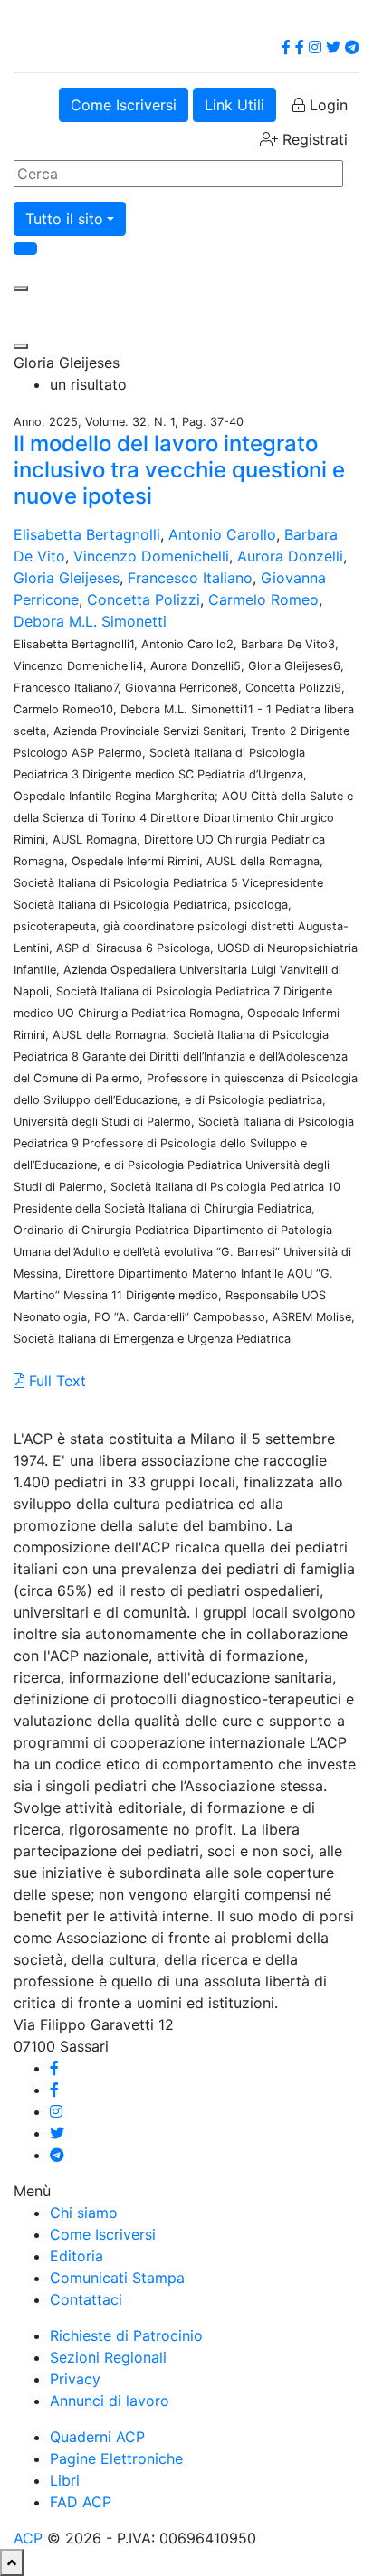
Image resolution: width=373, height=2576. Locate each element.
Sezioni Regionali (108, 2357)
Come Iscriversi (124, 105)
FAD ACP (81, 2502)
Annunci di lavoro (110, 2401)
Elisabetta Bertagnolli (87, 534)
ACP (28, 2538)
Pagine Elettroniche (116, 2458)
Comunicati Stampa (117, 2278)
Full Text (55, 1381)
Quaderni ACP (97, 2437)
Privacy (75, 2379)
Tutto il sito (64, 219)
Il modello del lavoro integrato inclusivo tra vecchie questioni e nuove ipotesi (179, 470)
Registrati (313, 139)
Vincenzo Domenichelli (151, 556)
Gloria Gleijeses (67, 578)
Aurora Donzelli (290, 556)
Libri (65, 2480)
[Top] (12, 2562)
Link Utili (234, 105)
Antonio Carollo (222, 534)
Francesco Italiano (190, 578)
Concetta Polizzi (143, 599)
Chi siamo (84, 2213)
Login (326, 105)
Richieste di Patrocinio (126, 2335)
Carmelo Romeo (263, 599)
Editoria (77, 2256)
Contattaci (86, 2299)
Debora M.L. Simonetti (90, 621)
